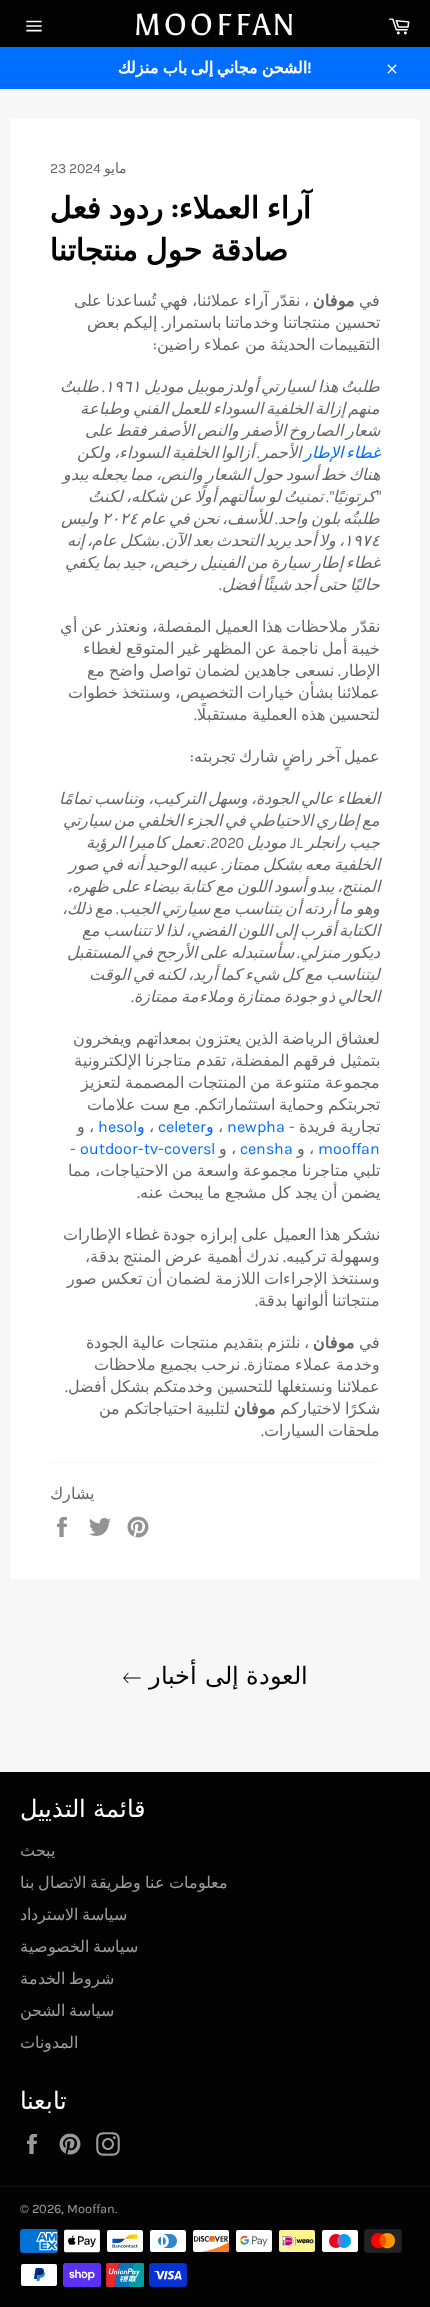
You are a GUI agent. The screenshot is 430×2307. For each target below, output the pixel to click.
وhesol (121, 1126)
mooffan (349, 1148)
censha (266, 1148)
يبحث (37, 1850)
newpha (256, 1126)
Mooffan (215, 25)
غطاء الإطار (342, 452)
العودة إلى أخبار (225, 1675)
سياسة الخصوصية (79, 1946)
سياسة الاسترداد (73, 1914)
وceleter (186, 1126)
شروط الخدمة (67, 1978)
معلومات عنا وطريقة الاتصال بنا (124, 1882)
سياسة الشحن (67, 2010)
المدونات (49, 2042)
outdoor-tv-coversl (147, 1148)
